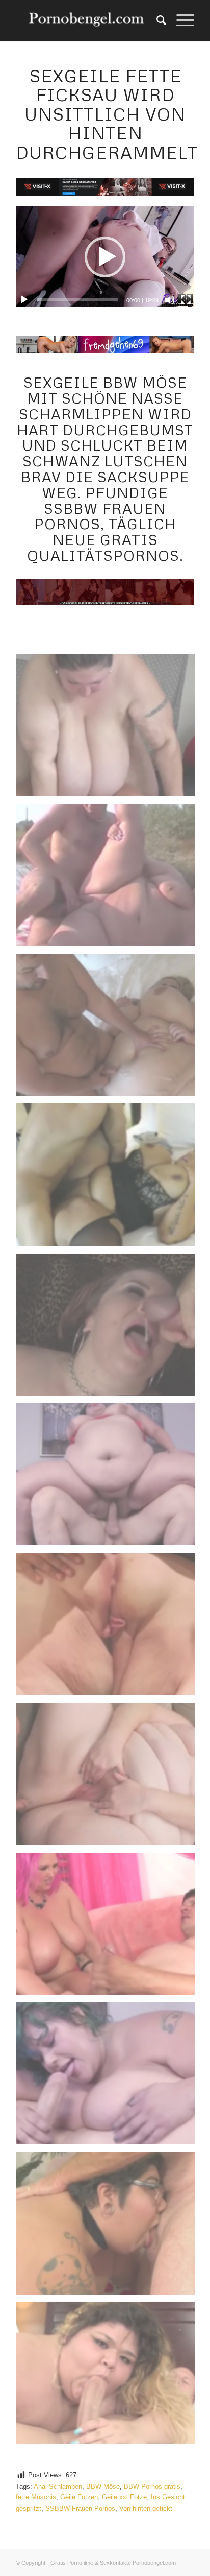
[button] (105, 257)
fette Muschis (36, 2497)
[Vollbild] (186, 300)
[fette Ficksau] (105, 592)
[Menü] (180, 20)
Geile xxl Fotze (124, 2497)
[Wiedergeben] (24, 300)
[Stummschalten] (170, 300)
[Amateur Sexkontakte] (87, 20)
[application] (105, 257)
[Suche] (156, 20)
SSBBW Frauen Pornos (80, 2508)
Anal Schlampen (58, 2486)
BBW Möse (103, 2486)
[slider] (78, 300)
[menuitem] (156, 20)
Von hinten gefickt (146, 2508)
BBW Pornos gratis (152, 2486)
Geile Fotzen (79, 2497)
